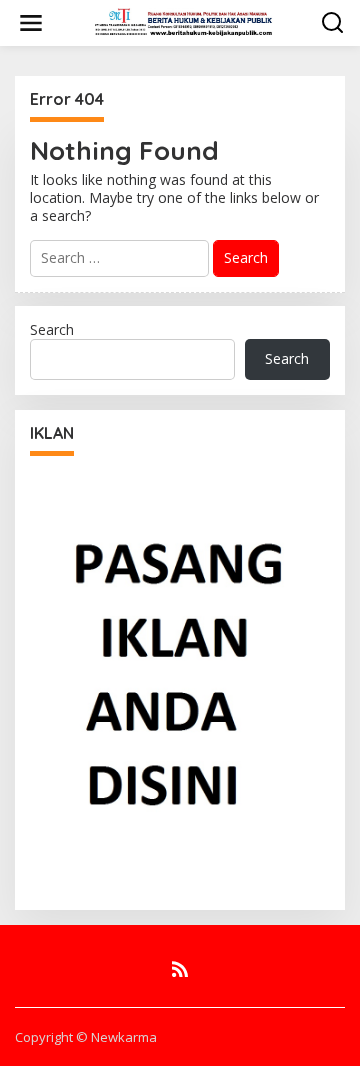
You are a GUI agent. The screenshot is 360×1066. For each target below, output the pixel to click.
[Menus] (31, 23)
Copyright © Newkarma (86, 1037)
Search (52, 329)
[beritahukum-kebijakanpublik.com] (184, 21)
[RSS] (180, 969)
